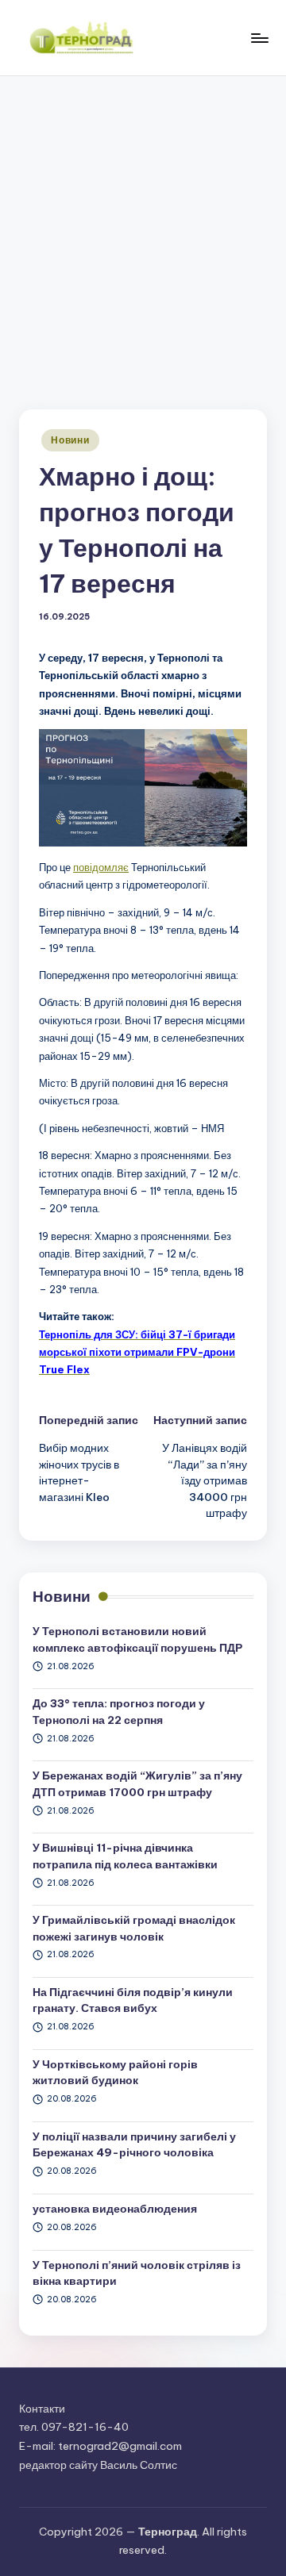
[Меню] (259, 38)
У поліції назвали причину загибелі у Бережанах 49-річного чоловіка (134, 2144)
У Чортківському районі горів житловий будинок (115, 2072)
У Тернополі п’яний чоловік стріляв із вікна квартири (137, 2273)
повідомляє (101, 867)
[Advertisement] (143, 227)
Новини (70, 440)
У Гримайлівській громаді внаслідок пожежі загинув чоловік (134, 1928)
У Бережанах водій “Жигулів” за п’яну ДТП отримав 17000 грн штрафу (137, 1783)
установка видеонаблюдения (115, 2209)
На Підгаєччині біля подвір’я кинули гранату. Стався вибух (133, 2000)
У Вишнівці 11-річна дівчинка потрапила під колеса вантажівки (125, 1856)
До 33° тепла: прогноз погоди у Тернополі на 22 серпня (119, 1711)
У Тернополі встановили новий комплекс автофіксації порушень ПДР (137, 1639)
